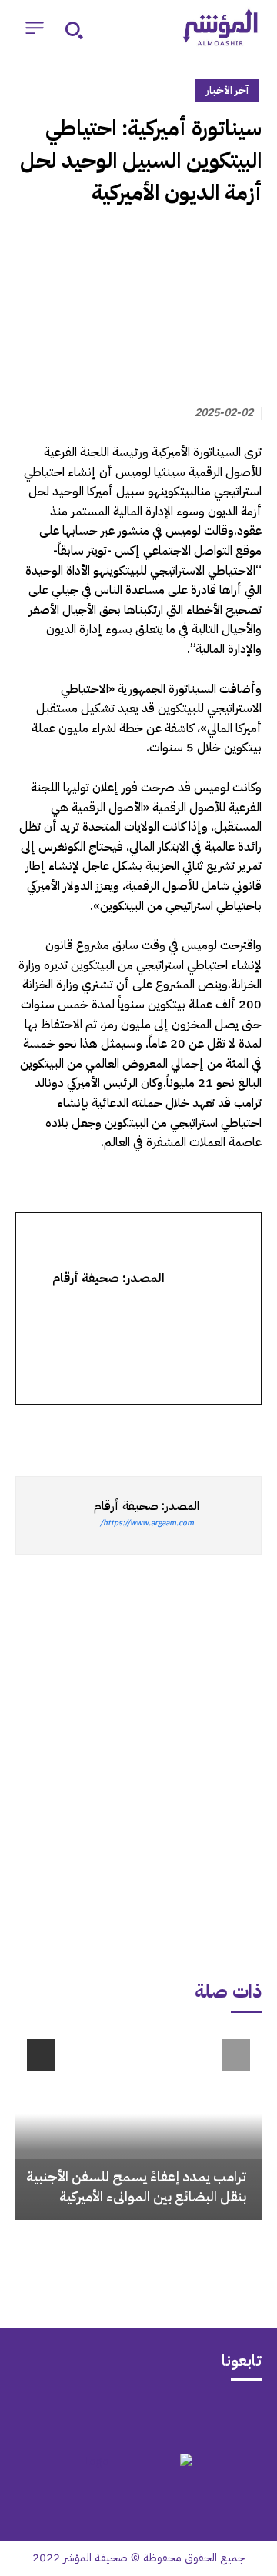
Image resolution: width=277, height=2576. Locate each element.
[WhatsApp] (211, 1432)
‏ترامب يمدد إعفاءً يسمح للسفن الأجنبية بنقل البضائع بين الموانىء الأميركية (136, 2186)
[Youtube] (78, 2415)
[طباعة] (140, 1432)
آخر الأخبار (227, 90)
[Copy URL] (105, 1432)
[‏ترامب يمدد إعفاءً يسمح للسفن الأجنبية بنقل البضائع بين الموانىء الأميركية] (138, 2124)
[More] (68, 1432)
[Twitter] (246, 1432)
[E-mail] (232, 1374)
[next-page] (41, 2055)
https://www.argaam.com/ (147, 1523)
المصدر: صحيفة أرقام (147, 1506)
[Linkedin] (175, 1432)
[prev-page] (236, 2055)
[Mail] (199, 2415)
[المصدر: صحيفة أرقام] (230, 1515)
